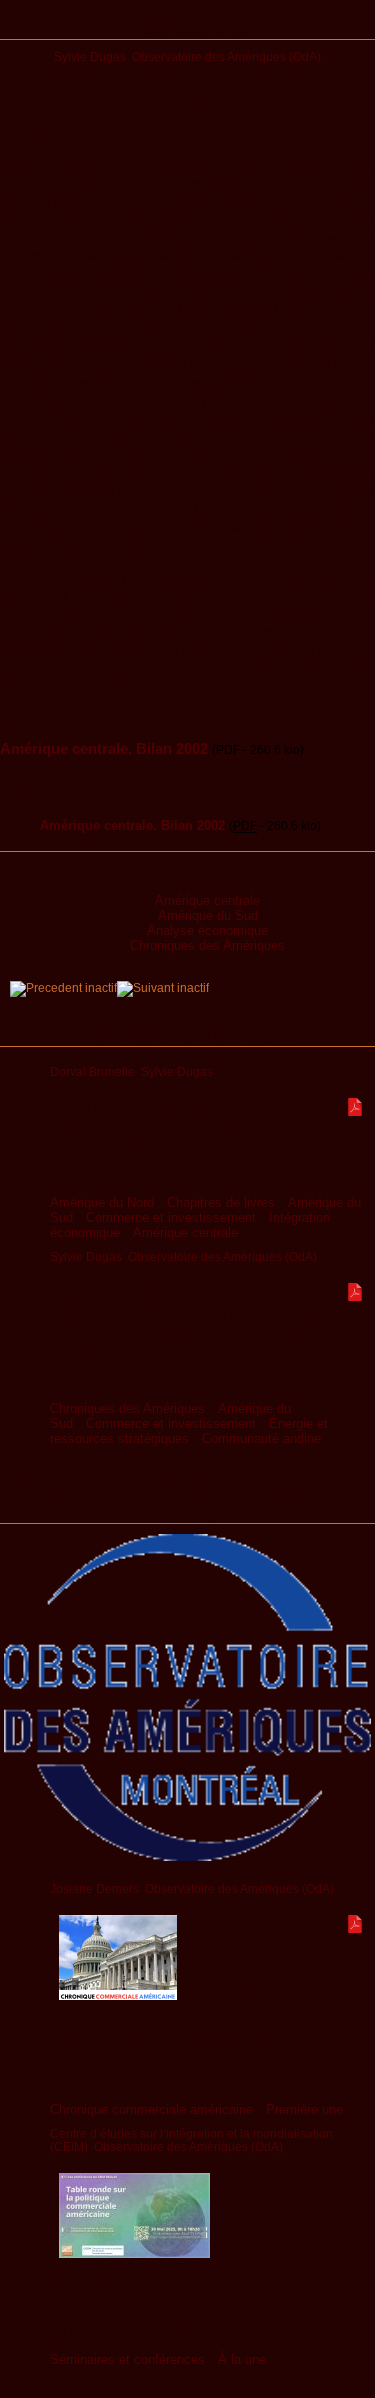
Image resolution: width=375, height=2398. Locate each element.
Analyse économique (207, 930)
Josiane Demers (94, 1888)
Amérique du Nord (102, 1202)
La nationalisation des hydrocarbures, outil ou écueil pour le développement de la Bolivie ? (187, 1324)
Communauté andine (261, 1438)
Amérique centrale (207, 900)
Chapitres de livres (221, 1202)
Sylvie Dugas (90, 56)
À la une (242, 2359)
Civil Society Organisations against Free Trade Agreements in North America (192, 1129)
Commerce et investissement (171, 1217)
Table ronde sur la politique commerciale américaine (204, 2273)
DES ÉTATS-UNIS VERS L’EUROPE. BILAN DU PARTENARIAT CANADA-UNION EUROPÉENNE (196, 2025)
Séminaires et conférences (127, 2359)
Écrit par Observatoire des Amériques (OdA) (188, 1499)
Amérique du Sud (208, 915)
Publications (187, 27)
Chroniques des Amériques (207, 945)
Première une (304, 2109)
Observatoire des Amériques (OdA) (226, 56)
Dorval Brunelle (92, 1071)
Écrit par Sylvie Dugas (188, 1034)
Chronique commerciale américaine (151, 2109)
